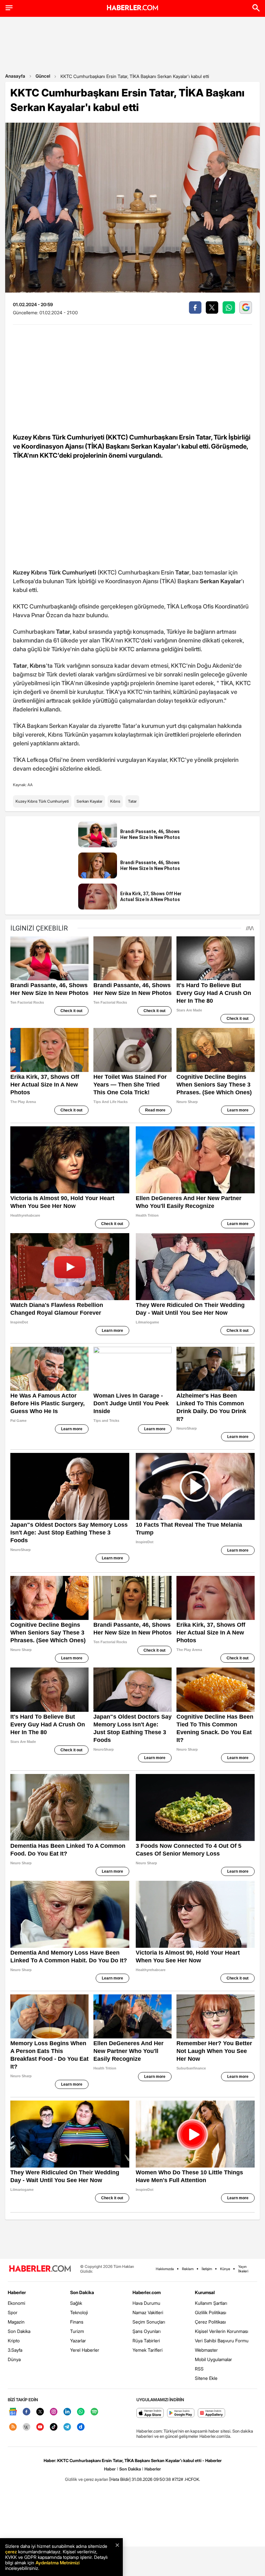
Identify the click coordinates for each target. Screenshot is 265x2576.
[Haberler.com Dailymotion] (81, 2427)
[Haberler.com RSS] (13, 2427)
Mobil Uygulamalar (213, 2359)
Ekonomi (16, 2303)
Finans (77, 2322)
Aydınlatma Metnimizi (58, 2563)
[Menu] (9, 8)
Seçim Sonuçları (149, 2322)
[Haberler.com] (40, 2269)
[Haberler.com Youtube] (40, 2427)
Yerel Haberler (85, 2350)
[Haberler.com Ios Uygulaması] (150, 2413)
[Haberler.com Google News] (13, 2412)
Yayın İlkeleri (243, 2269)
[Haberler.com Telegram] (67, 2427)
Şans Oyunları (147, 2331)
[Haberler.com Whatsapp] (81, 2412)
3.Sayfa (15, 2350)
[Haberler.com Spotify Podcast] (94, 2412)
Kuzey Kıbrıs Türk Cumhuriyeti (42, 801)
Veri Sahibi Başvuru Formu (222, 2341)
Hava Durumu (146, 2303)
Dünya (14, 2359)
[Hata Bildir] (120, 2479)
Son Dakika (19, 2331)
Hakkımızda (165, 2269)
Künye (225, 2269)
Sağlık (76, 2303)
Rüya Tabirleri (146, 2341)
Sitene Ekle (206, 2378)
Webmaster (206, 2350)
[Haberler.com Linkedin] (67, 2412)
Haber (110, 2469)
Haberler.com (147, 2292)
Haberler (17, 2292)
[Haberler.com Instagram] (54, 2412)
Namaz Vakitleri (148, 2312)
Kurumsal (205, 2292)
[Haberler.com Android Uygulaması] (181, 2413)
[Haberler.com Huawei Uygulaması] (212, 2413)
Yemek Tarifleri (148, 2350)
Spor (13, 2312)
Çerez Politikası (210, 2322)
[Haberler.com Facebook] (26, 2412)
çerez (11, 2552)
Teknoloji (79, 2312)
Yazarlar (78, 2341)
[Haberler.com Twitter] (40, 2412)
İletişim (207, 2269)
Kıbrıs (115, 801)
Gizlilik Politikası (211, 2312)
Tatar (132, 801)
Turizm (77, 2331)
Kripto (14, 2341)
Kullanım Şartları (211, 2303)
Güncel (43, 76)
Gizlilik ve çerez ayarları (87, 2479)
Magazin (16, 2322)
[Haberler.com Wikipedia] (26, 2427)
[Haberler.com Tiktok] (54, 2427)
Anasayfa (15, 76)
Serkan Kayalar (90, 801)
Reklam (188, 2269)
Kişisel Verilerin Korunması (222, 2331)
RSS (199, 2369)
